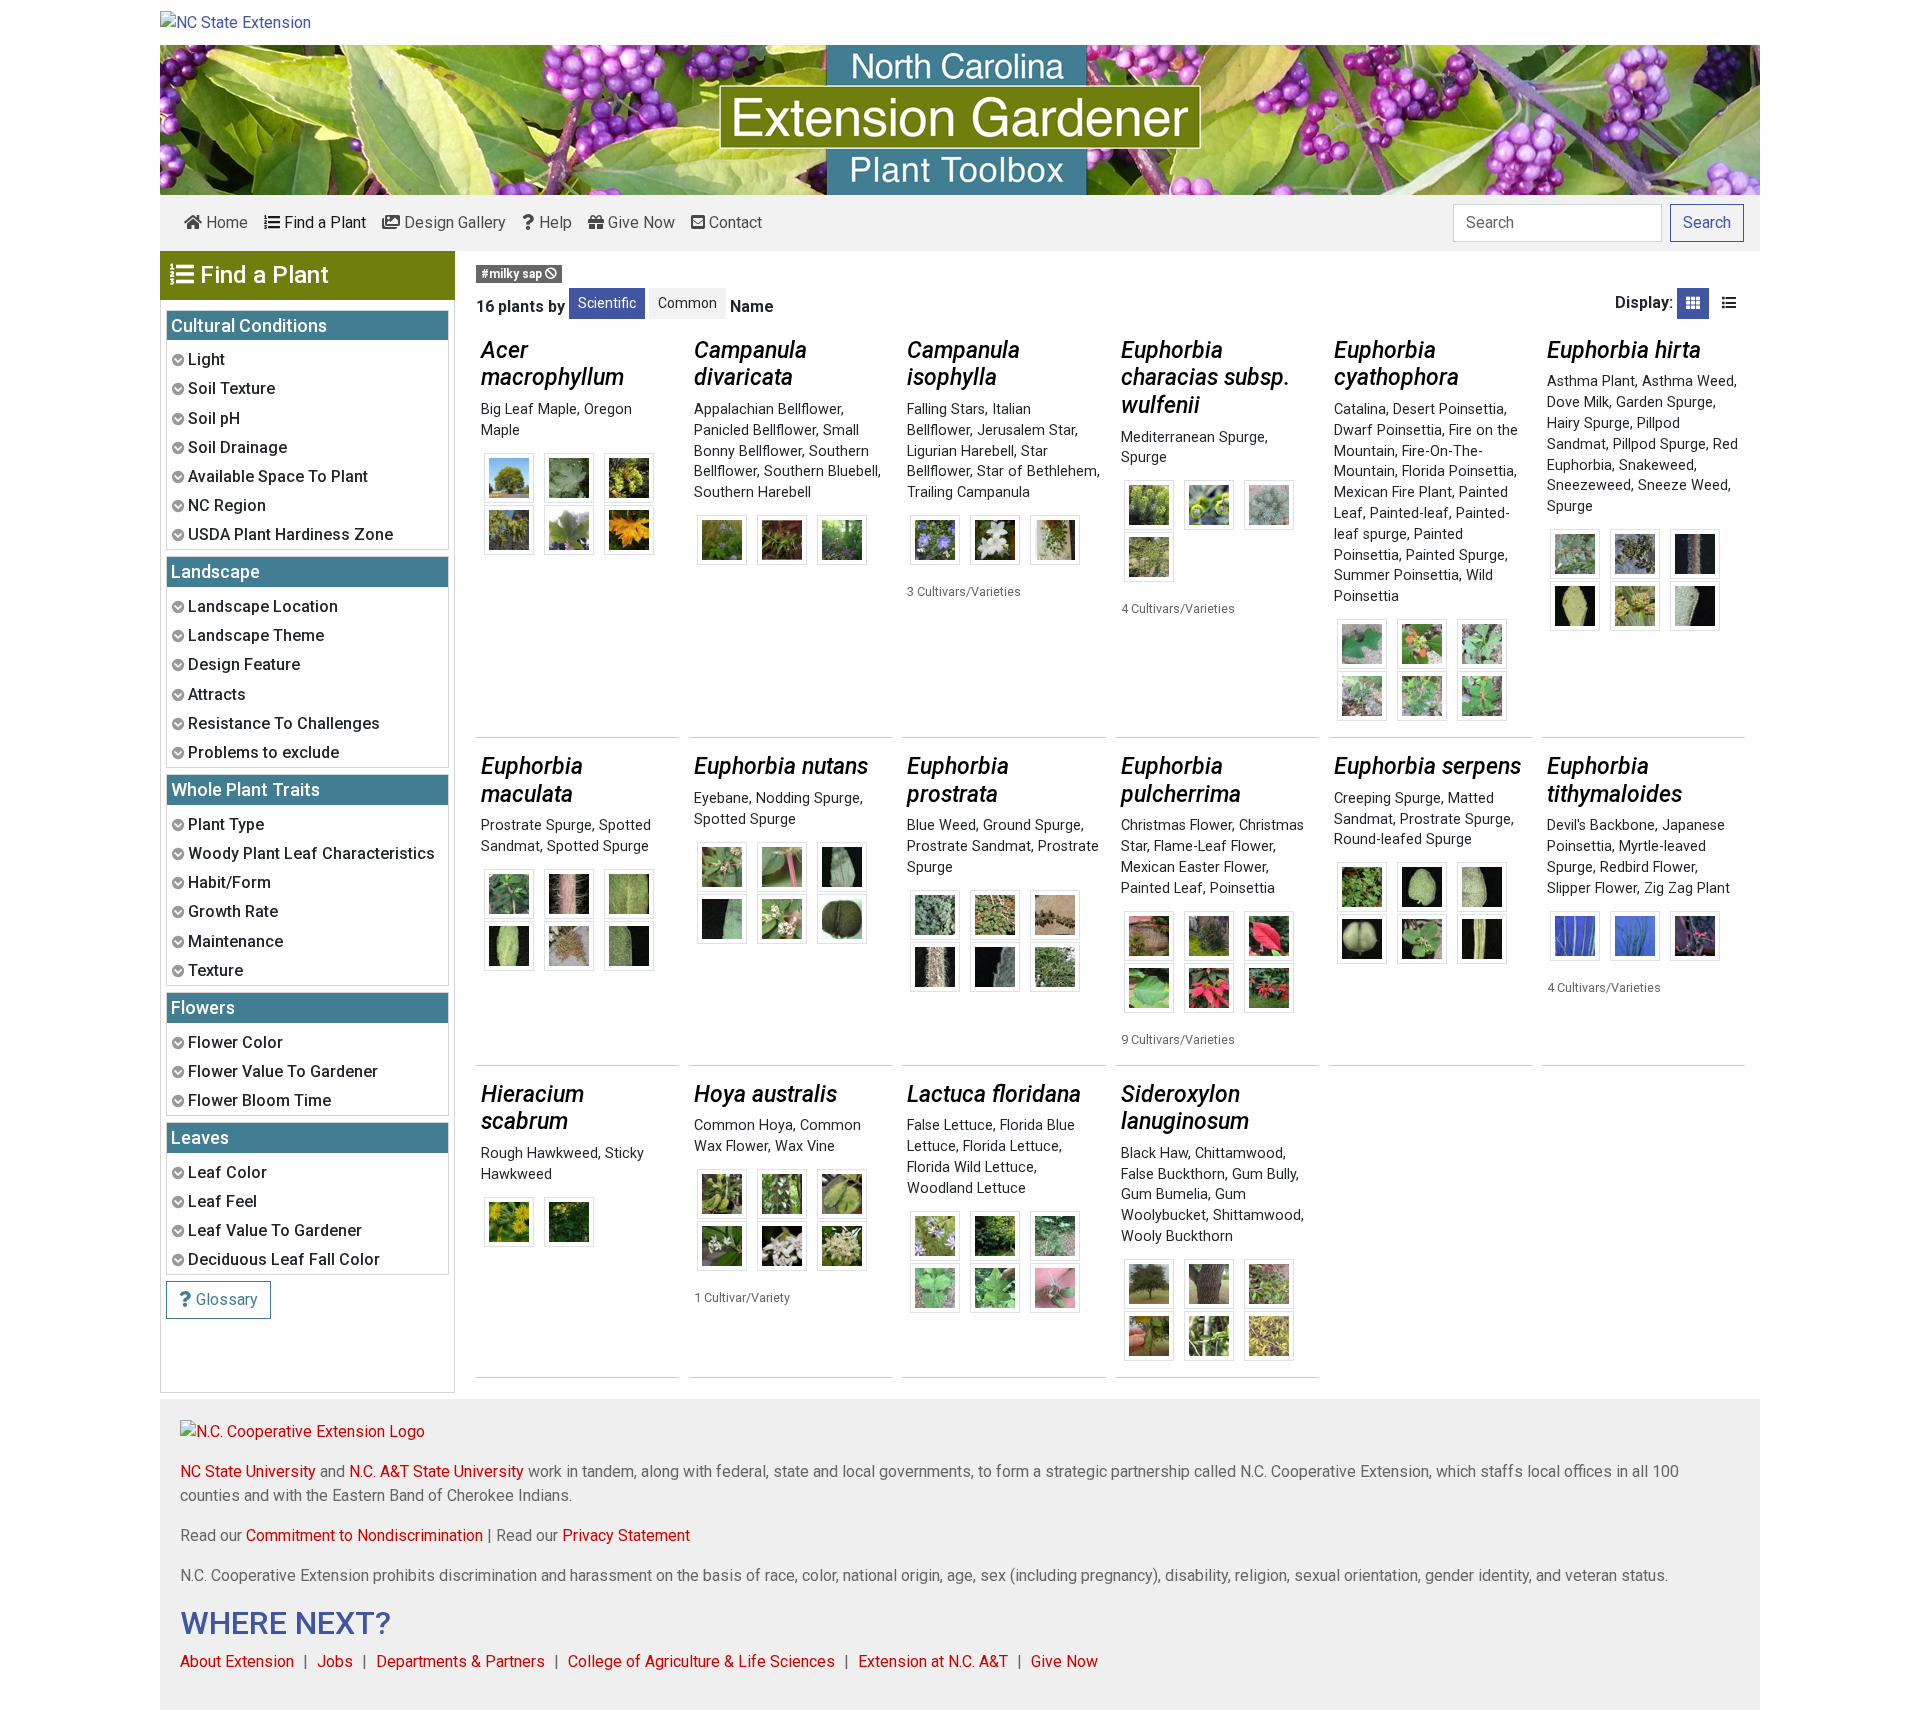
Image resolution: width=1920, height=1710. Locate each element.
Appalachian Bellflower (767, 409)
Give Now (639, 222)
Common (687, 303)
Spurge (1144, 457)
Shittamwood (1257, 1215)
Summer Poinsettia (1396, 575)
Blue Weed (941, 825)
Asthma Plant (1591, 381)
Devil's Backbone (1601, 825)
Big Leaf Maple (529, 409)
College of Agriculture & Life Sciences (701, 1661)
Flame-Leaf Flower (1213, 846)
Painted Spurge (1455, 555)
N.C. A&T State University (436, 1471)
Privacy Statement (626, 1535)
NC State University (248, 1471)
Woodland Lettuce (966, 1188)
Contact (733, 222)
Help (553, 222)
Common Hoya (743, 1125)
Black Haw (1154, 1153)
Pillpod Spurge (1659, 444)
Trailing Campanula (968, 492)
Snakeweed (1656, 465)
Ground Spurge (1032, 825)
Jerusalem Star (1026, 430)
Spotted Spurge (598, 846)
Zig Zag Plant (1687, 888)
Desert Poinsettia (1448, 409)
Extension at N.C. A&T (933, 1661)
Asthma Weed (1688, 381)
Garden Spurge (1664, 402)
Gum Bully (1264, 1174)
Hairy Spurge (1588, 423)
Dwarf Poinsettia (1388, 430)
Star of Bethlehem (1037, 471)
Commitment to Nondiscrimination (364, 1535)
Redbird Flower (1647, 867)
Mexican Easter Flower (1193, 867)
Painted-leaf (1409, 513)
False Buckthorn (1173, 1174)
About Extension (237, 1661)
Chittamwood (1239, 1153)
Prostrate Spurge (536, 825)
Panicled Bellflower (755, 430)
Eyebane (721, 798)
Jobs (335, 1661)
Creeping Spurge (1387, 798)
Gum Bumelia (1164, 1194)
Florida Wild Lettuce (970, 1167)
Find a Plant (323, 222)
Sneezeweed (1589, 485)
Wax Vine (805, 1146)
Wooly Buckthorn (1177, 1236)
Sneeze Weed (1683, 485)
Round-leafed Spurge (1403, 839)
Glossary (225, 1299)
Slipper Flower (1592, 888)
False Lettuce (950, 1125)
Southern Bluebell (821, 471)
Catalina (1360, 409)
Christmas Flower (1176, 825)
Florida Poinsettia (1458, 471)
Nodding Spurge (808, 798)
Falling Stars (946, 409)
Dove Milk (1578, 402)
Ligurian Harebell (960, 451)
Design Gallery (453, 222)
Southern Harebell (752, 492)
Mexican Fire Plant (1393, 492)
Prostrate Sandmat (969, 846)
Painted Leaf (1162, 888)
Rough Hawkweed (539, 1153)
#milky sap (513, 274)
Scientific (607, 303)
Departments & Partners (460, 1661)
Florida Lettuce (1011, 1146)
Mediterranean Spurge (1193, 437)
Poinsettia (1242, 888)
